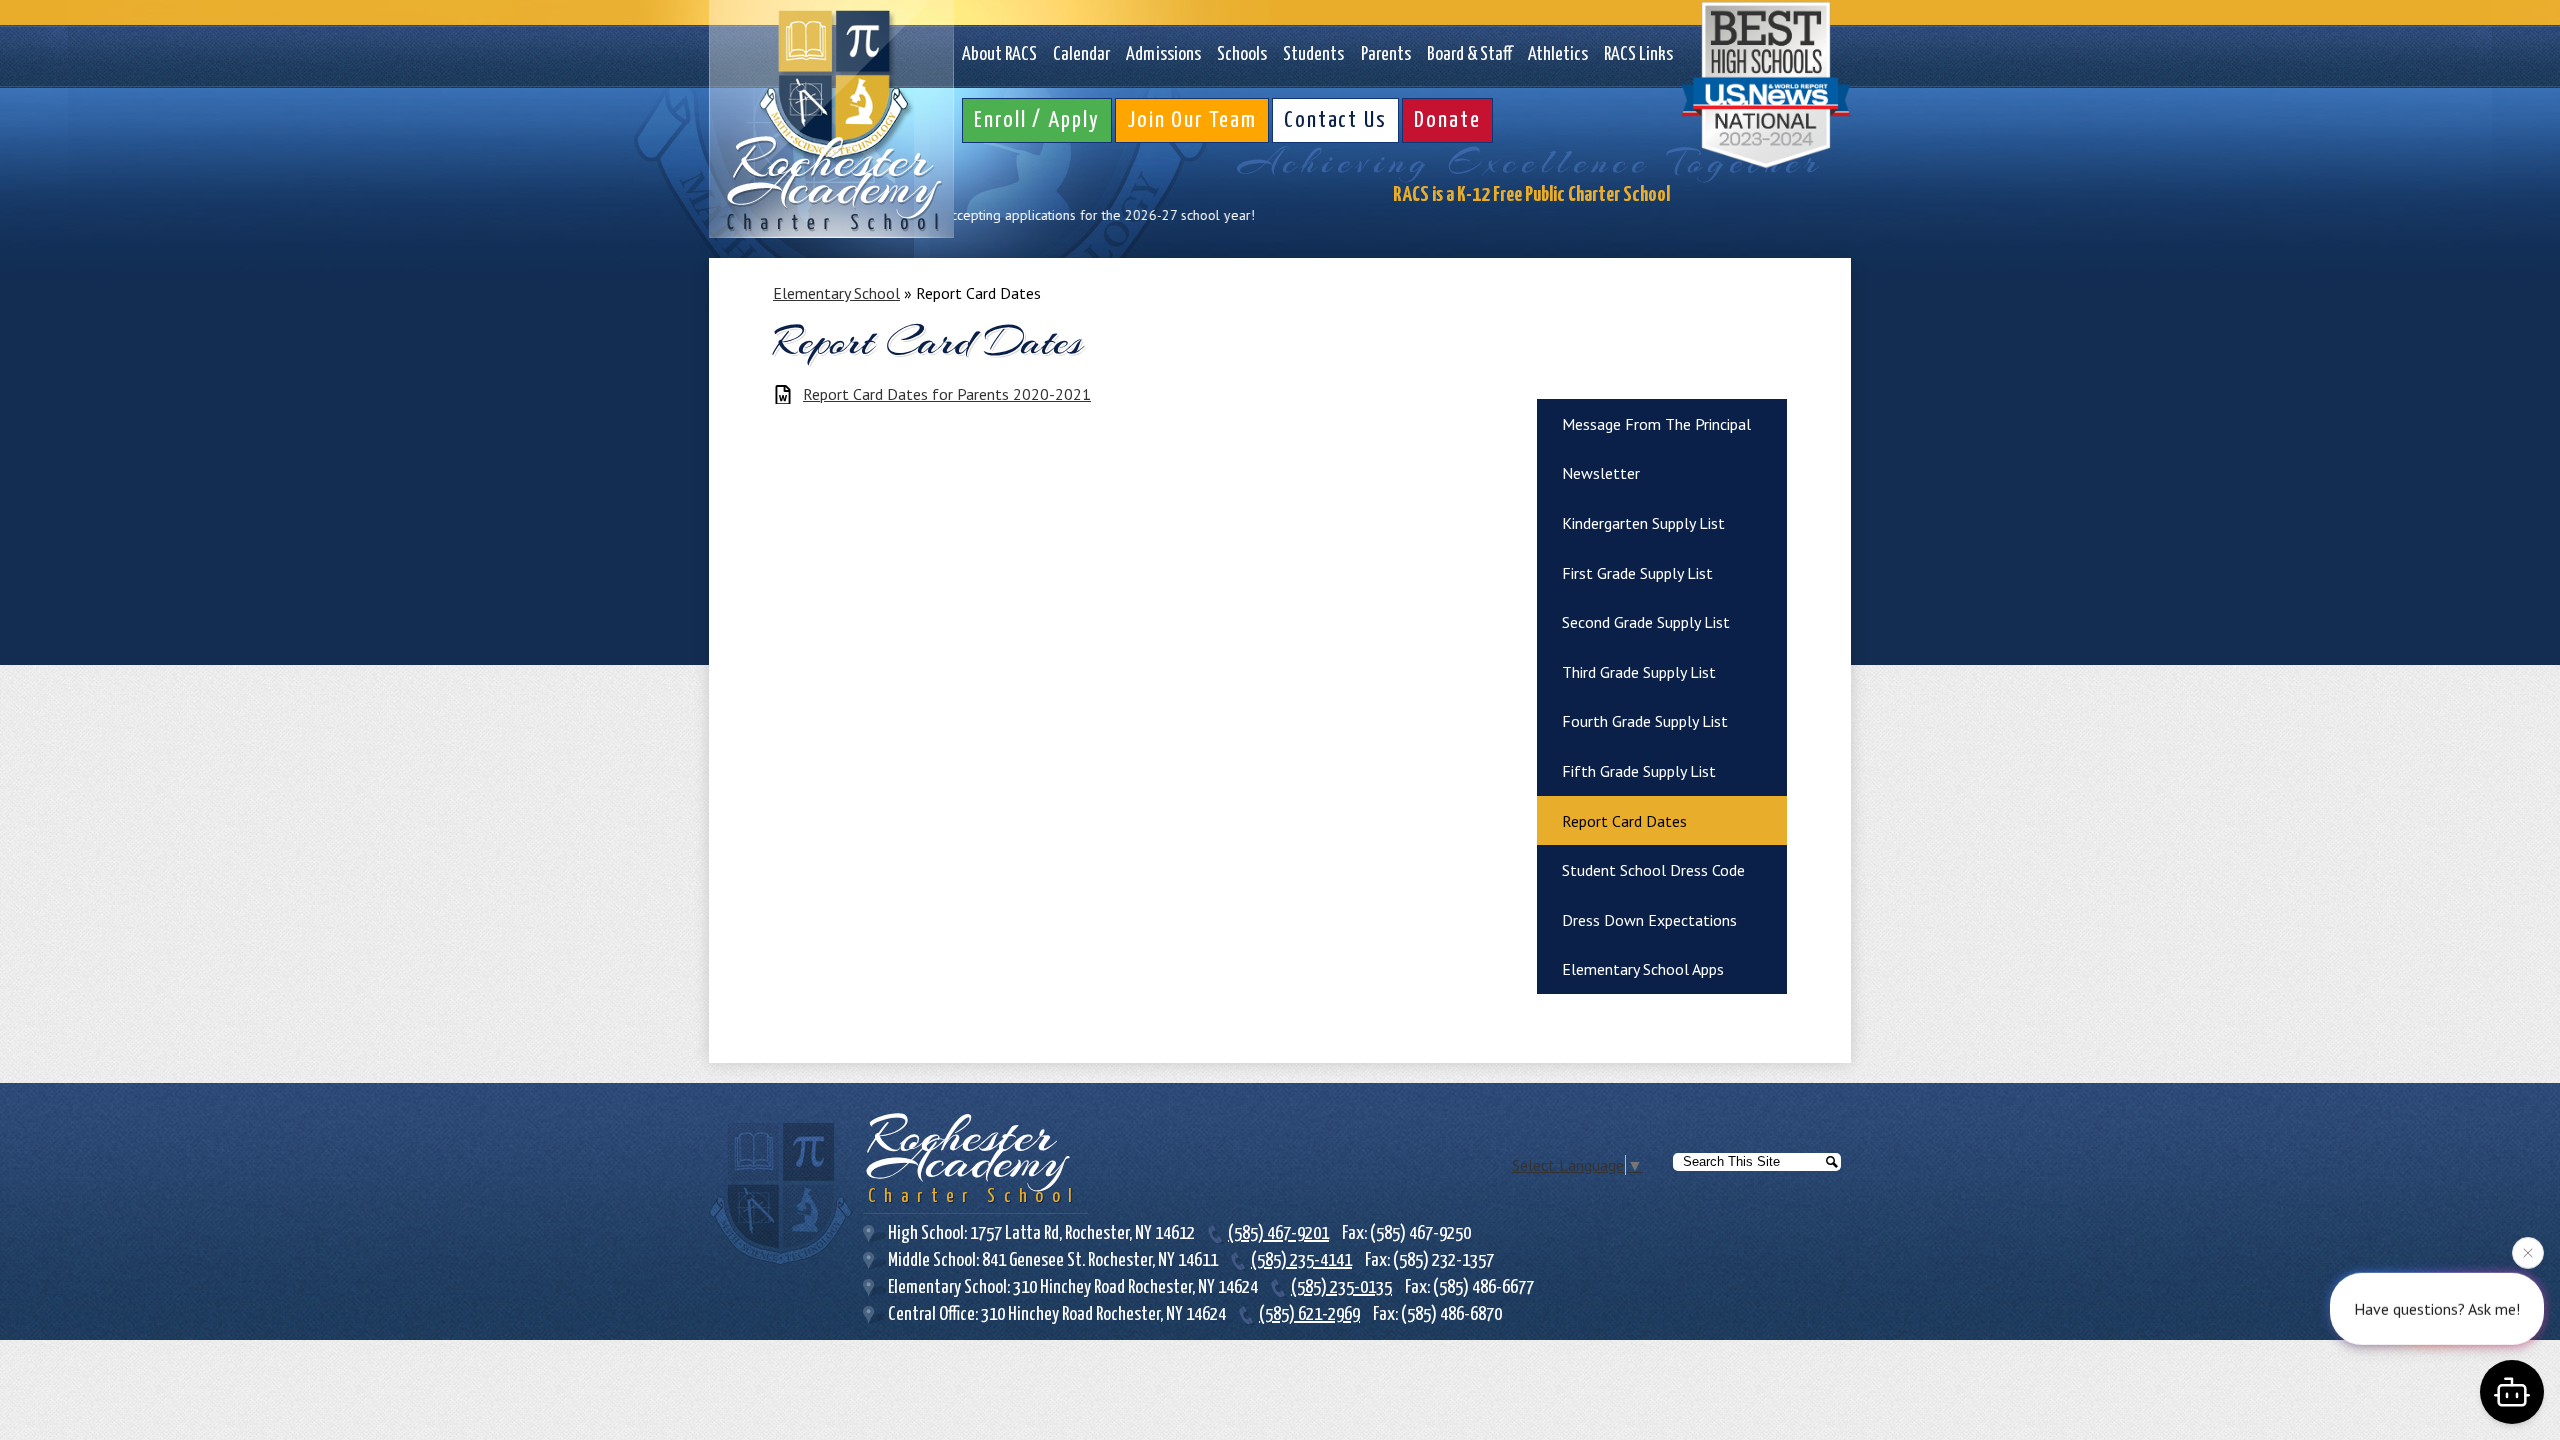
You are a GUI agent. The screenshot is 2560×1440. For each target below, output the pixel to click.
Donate (1447, 120)
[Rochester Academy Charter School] (831, 119)
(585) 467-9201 (1278, 1233)
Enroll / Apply (1037, 120)
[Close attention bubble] (2528, 1260)
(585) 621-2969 (1309, 1314)
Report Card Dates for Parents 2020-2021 (947, 394)
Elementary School (836, 293)
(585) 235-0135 (1341, 1287)
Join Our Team (1192, 120)
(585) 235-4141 (1301, 1260)
